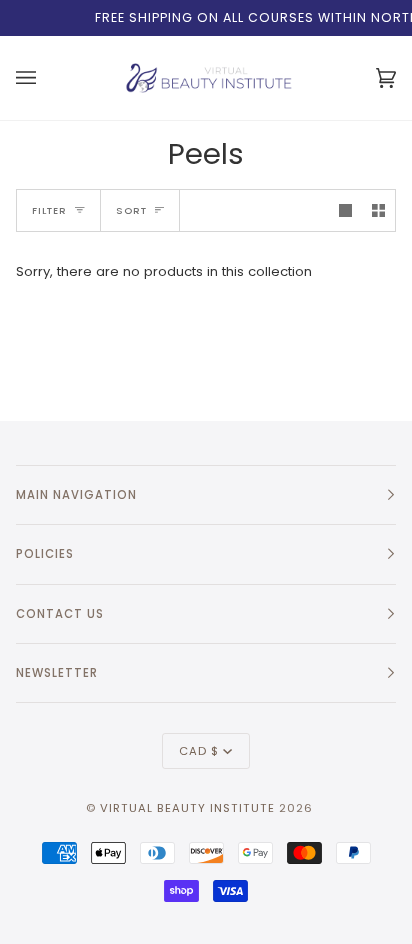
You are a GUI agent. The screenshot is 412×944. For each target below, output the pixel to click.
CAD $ (199, 751)
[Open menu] (29, 78)
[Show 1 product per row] (345, 210)
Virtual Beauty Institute (187, 808)
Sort (131, 210)
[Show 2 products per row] (378, 210)
